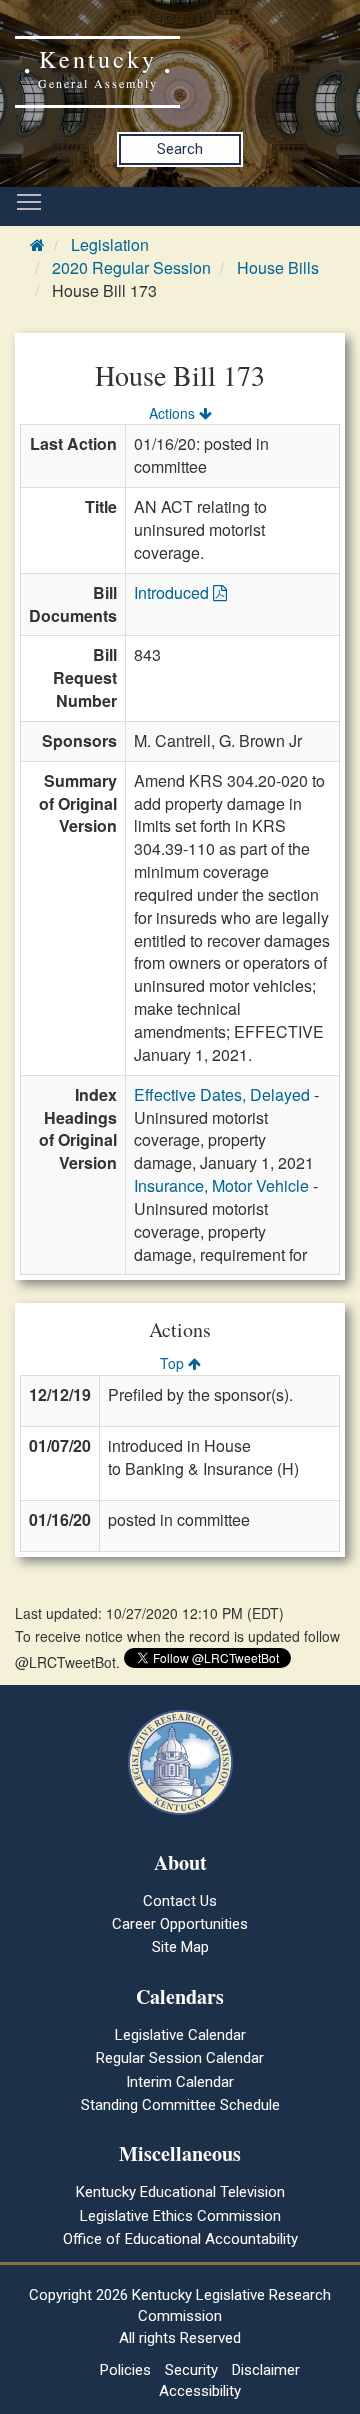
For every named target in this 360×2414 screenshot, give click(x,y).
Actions (174, 413)
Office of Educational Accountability (180, 2239)
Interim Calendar (180, 2082)
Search (180, 149)
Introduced (173, 592)
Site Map (180, 1947)
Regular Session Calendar (180, 2058)
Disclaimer (266, 2370)
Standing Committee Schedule (180, 2105)
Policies (125, 2370)
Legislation (110, 244)
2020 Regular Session (131, 267)
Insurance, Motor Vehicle (221, 1185)
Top (174, 1363)
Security (191, 2370)
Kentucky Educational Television (180, 2192)
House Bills (278, 267)
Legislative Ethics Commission (180, 2216)
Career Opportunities (180, 1924)
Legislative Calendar (180, 2035)
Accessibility (200, 2391)
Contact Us (180, 1901)
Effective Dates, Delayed (222, 1094)
